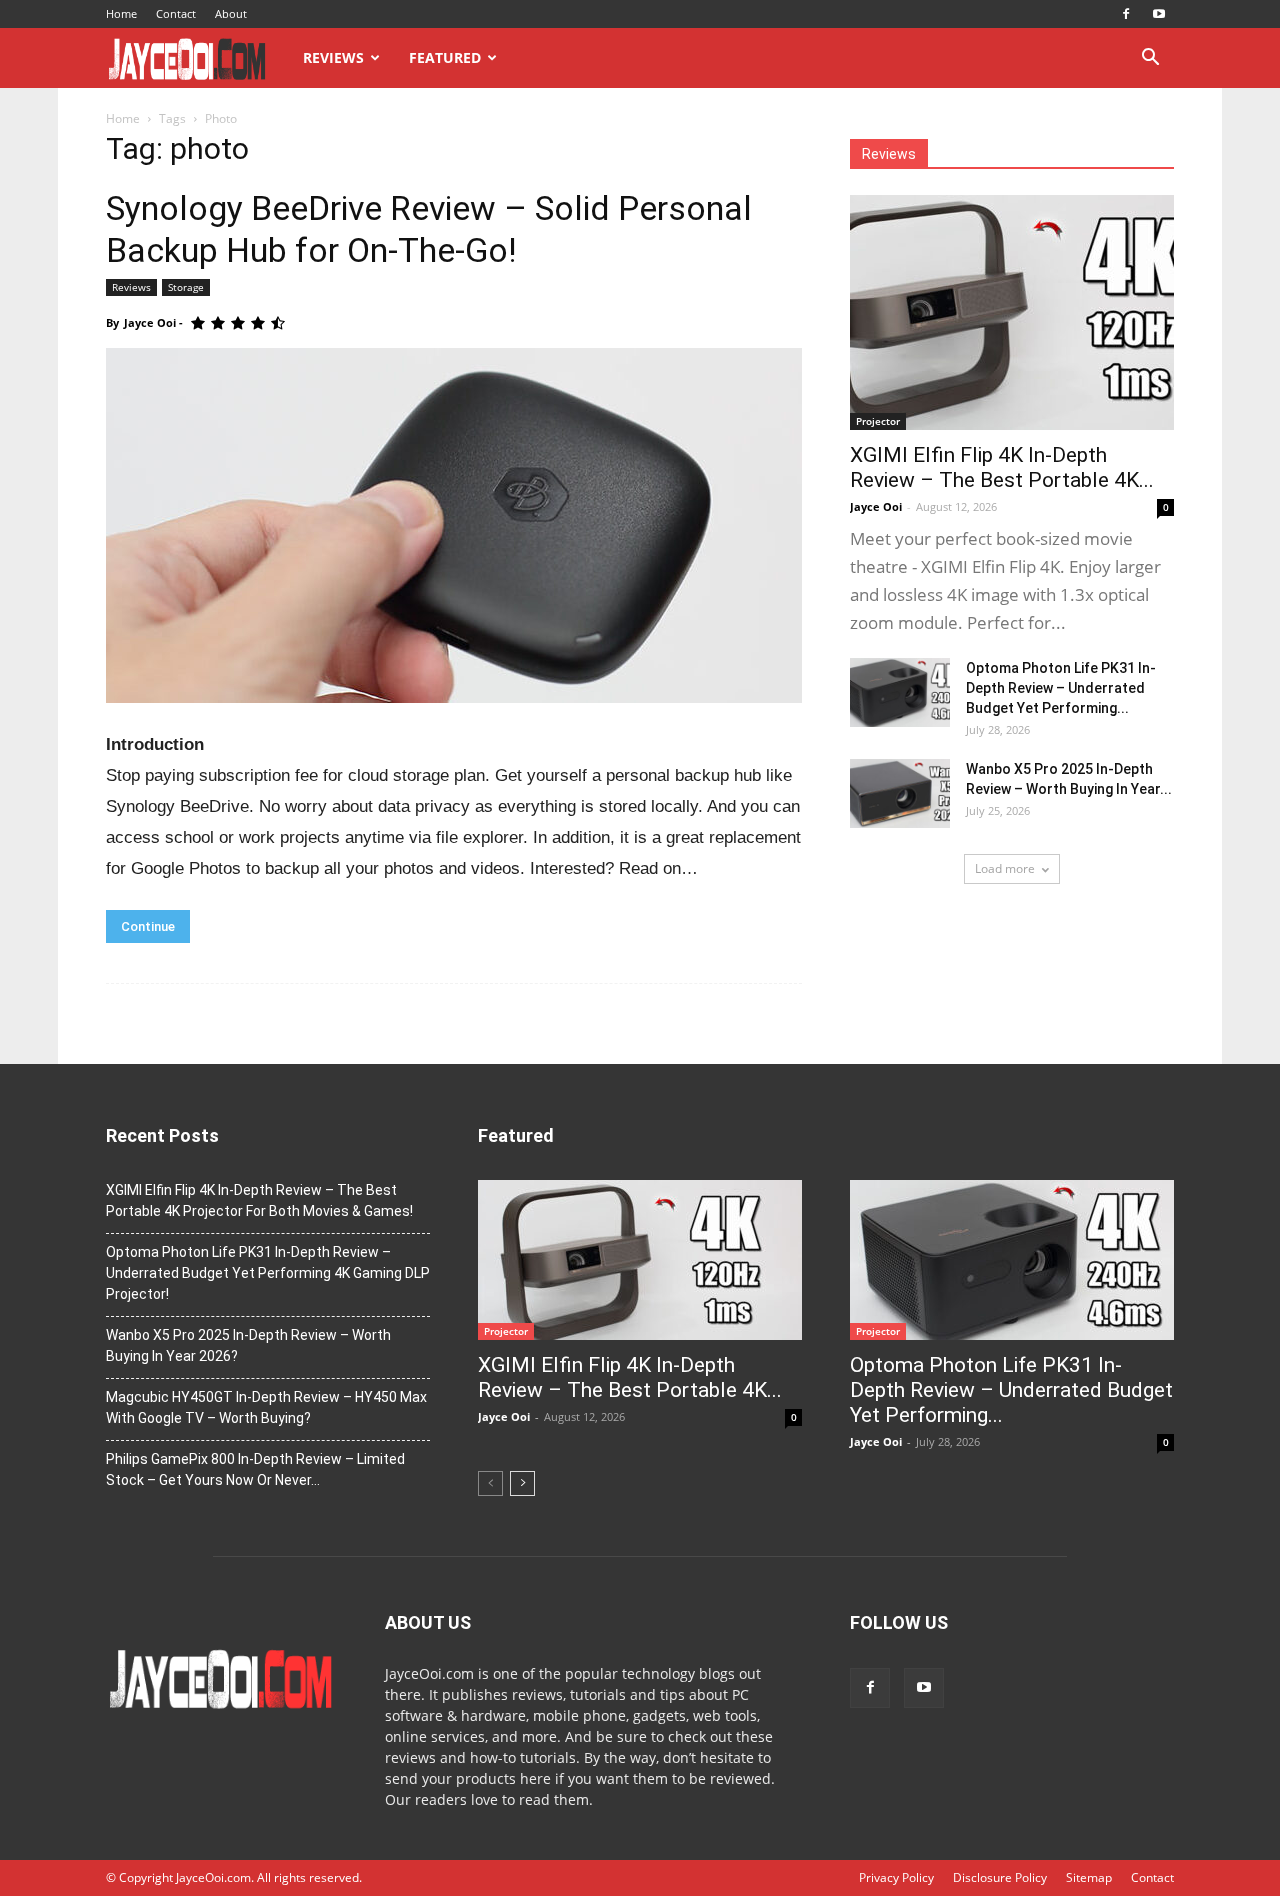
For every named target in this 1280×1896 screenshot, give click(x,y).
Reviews (333, 57)
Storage (186, 287)
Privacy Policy (896, 1877)
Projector (878, 421)
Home (121, 13)
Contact (176, 13)
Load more (1005, 868)
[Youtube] (1159, 14)
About (231, 13)
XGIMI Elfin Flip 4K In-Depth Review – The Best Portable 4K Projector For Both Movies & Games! (259, 1200)
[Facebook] (1126, 14)
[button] (1150, 59)
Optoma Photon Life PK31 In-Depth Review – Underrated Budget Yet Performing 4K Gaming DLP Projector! (268, 1273)
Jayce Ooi (150, 322)
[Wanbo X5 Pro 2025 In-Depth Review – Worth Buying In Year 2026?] (900, 793)
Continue (148, 926)
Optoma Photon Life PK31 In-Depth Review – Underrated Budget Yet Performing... (1061, 688)
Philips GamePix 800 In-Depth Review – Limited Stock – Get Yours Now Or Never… (255, 1469)
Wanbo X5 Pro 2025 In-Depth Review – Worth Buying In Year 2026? (248, 1345)
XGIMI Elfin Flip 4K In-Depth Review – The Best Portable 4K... (1002, 467)
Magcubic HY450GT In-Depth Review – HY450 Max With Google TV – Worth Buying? (266, 1407)
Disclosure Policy (1000, 1877)
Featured (445, 57)
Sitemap (1089, 1877)
